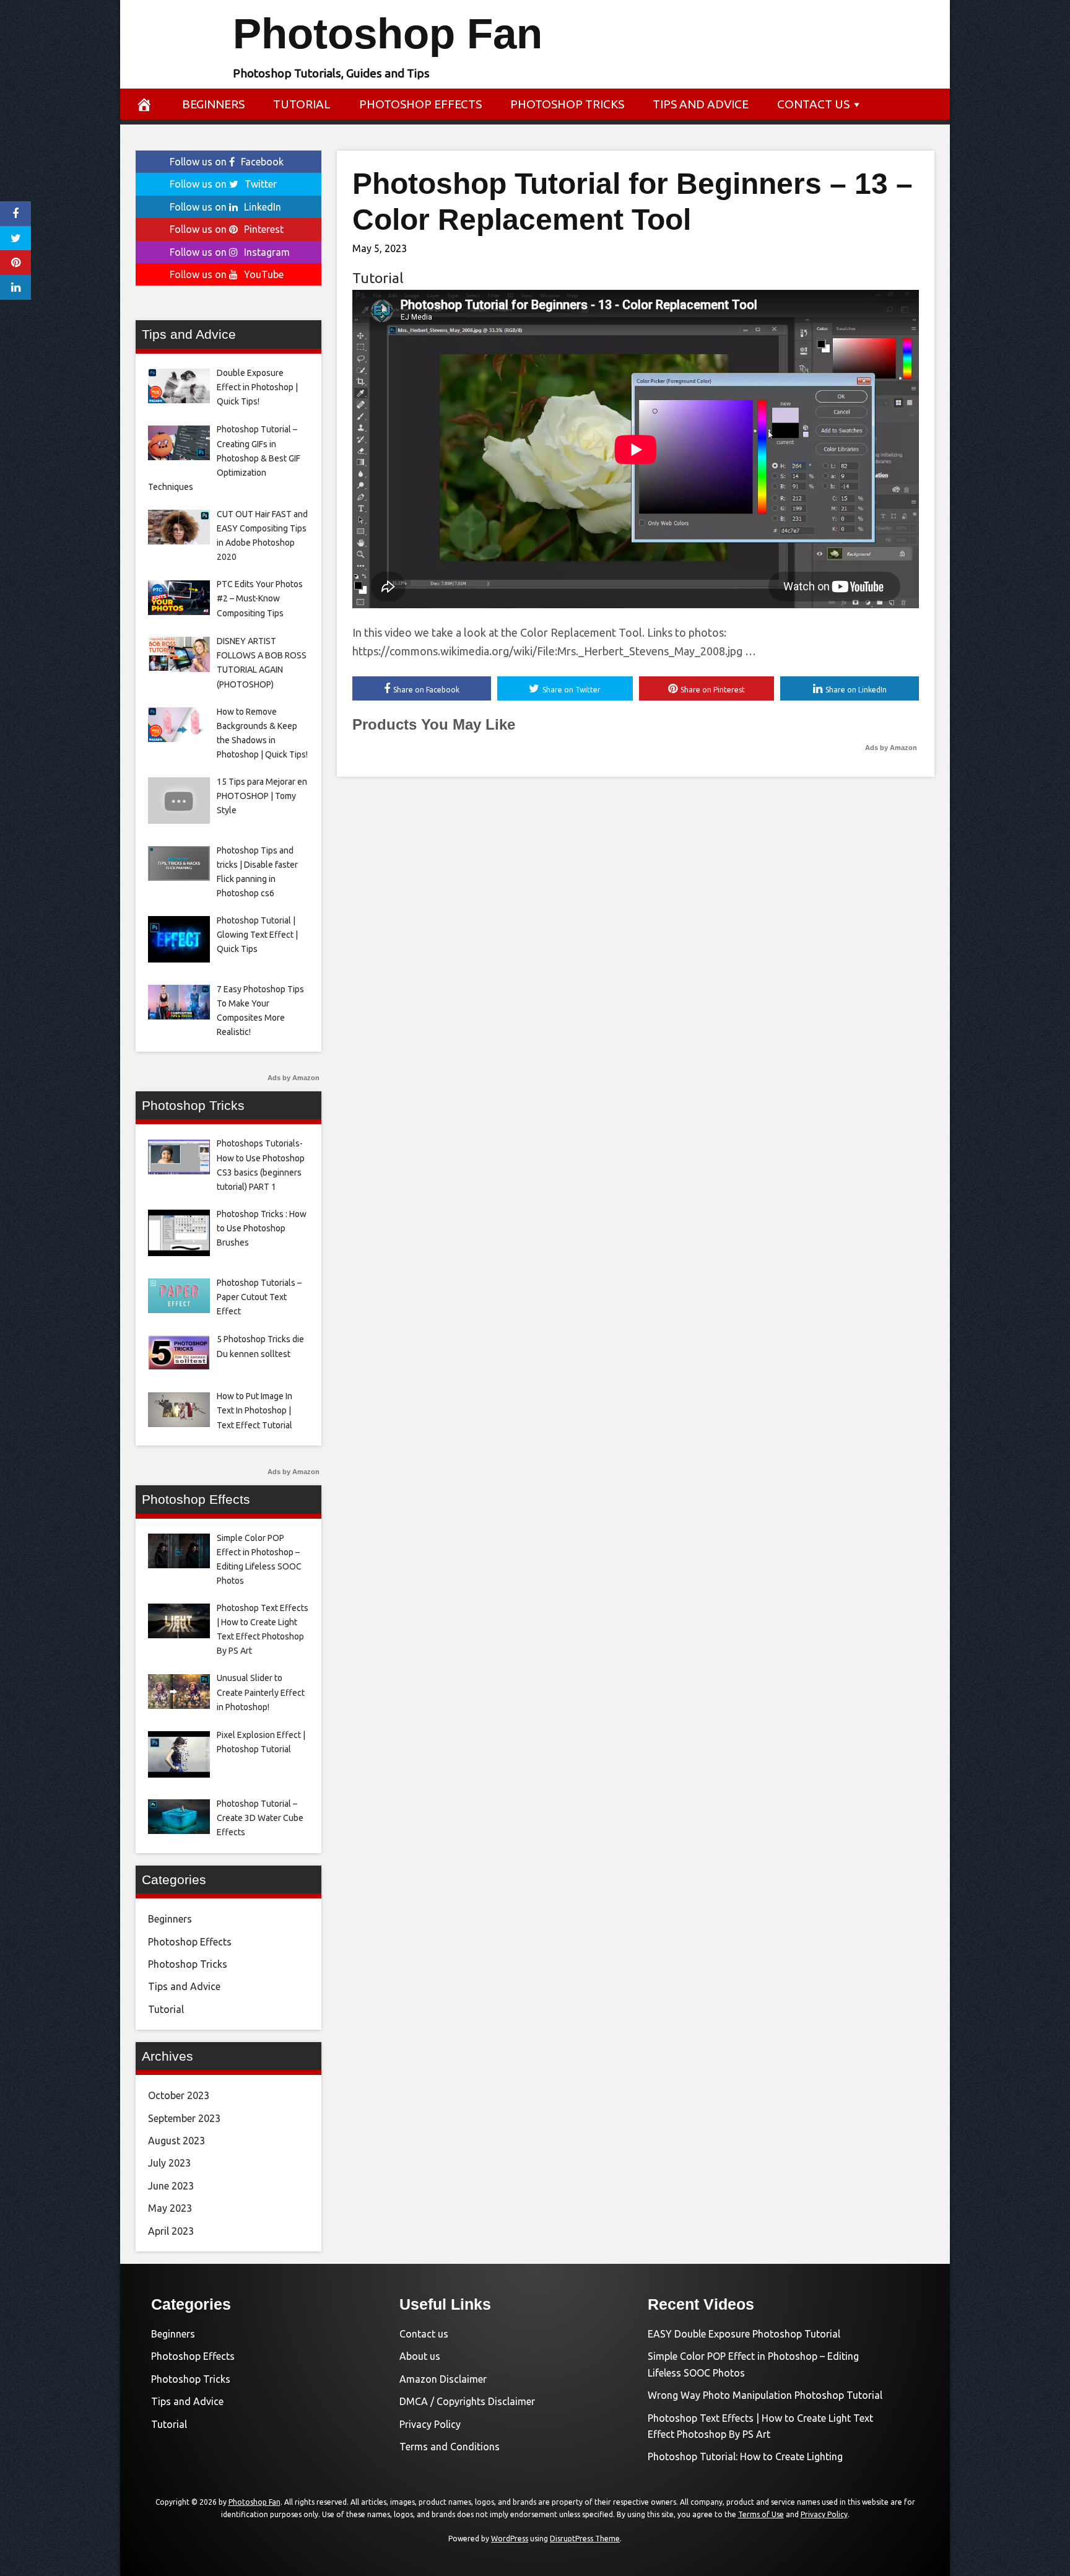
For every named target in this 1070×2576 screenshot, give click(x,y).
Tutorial (302, 104)
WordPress (510, 2539)
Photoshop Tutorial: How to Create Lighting (745, 2456)
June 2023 (171, 2186)
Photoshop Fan (388, 34)
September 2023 (184, 2118)
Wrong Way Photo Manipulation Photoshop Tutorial (765, 2395)
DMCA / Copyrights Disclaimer (467, 2401)
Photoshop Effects (420, 104)
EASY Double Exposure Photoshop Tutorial (744, 2334)
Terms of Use (761, 2514)
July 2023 (169, 2163)
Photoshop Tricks (567, 104)
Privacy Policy (430, 2424)
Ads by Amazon (891, 748)
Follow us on (227, 162)
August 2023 (176, 2141)
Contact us (813, 104)
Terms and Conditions (450, 2447)
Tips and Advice (701, 104)
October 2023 (179, 2095)
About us (420, 2356)
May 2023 (170, 2208)
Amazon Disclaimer (443, 2379)
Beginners (213, 104)
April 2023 (171, 2231)
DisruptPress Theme (585, 2539)
